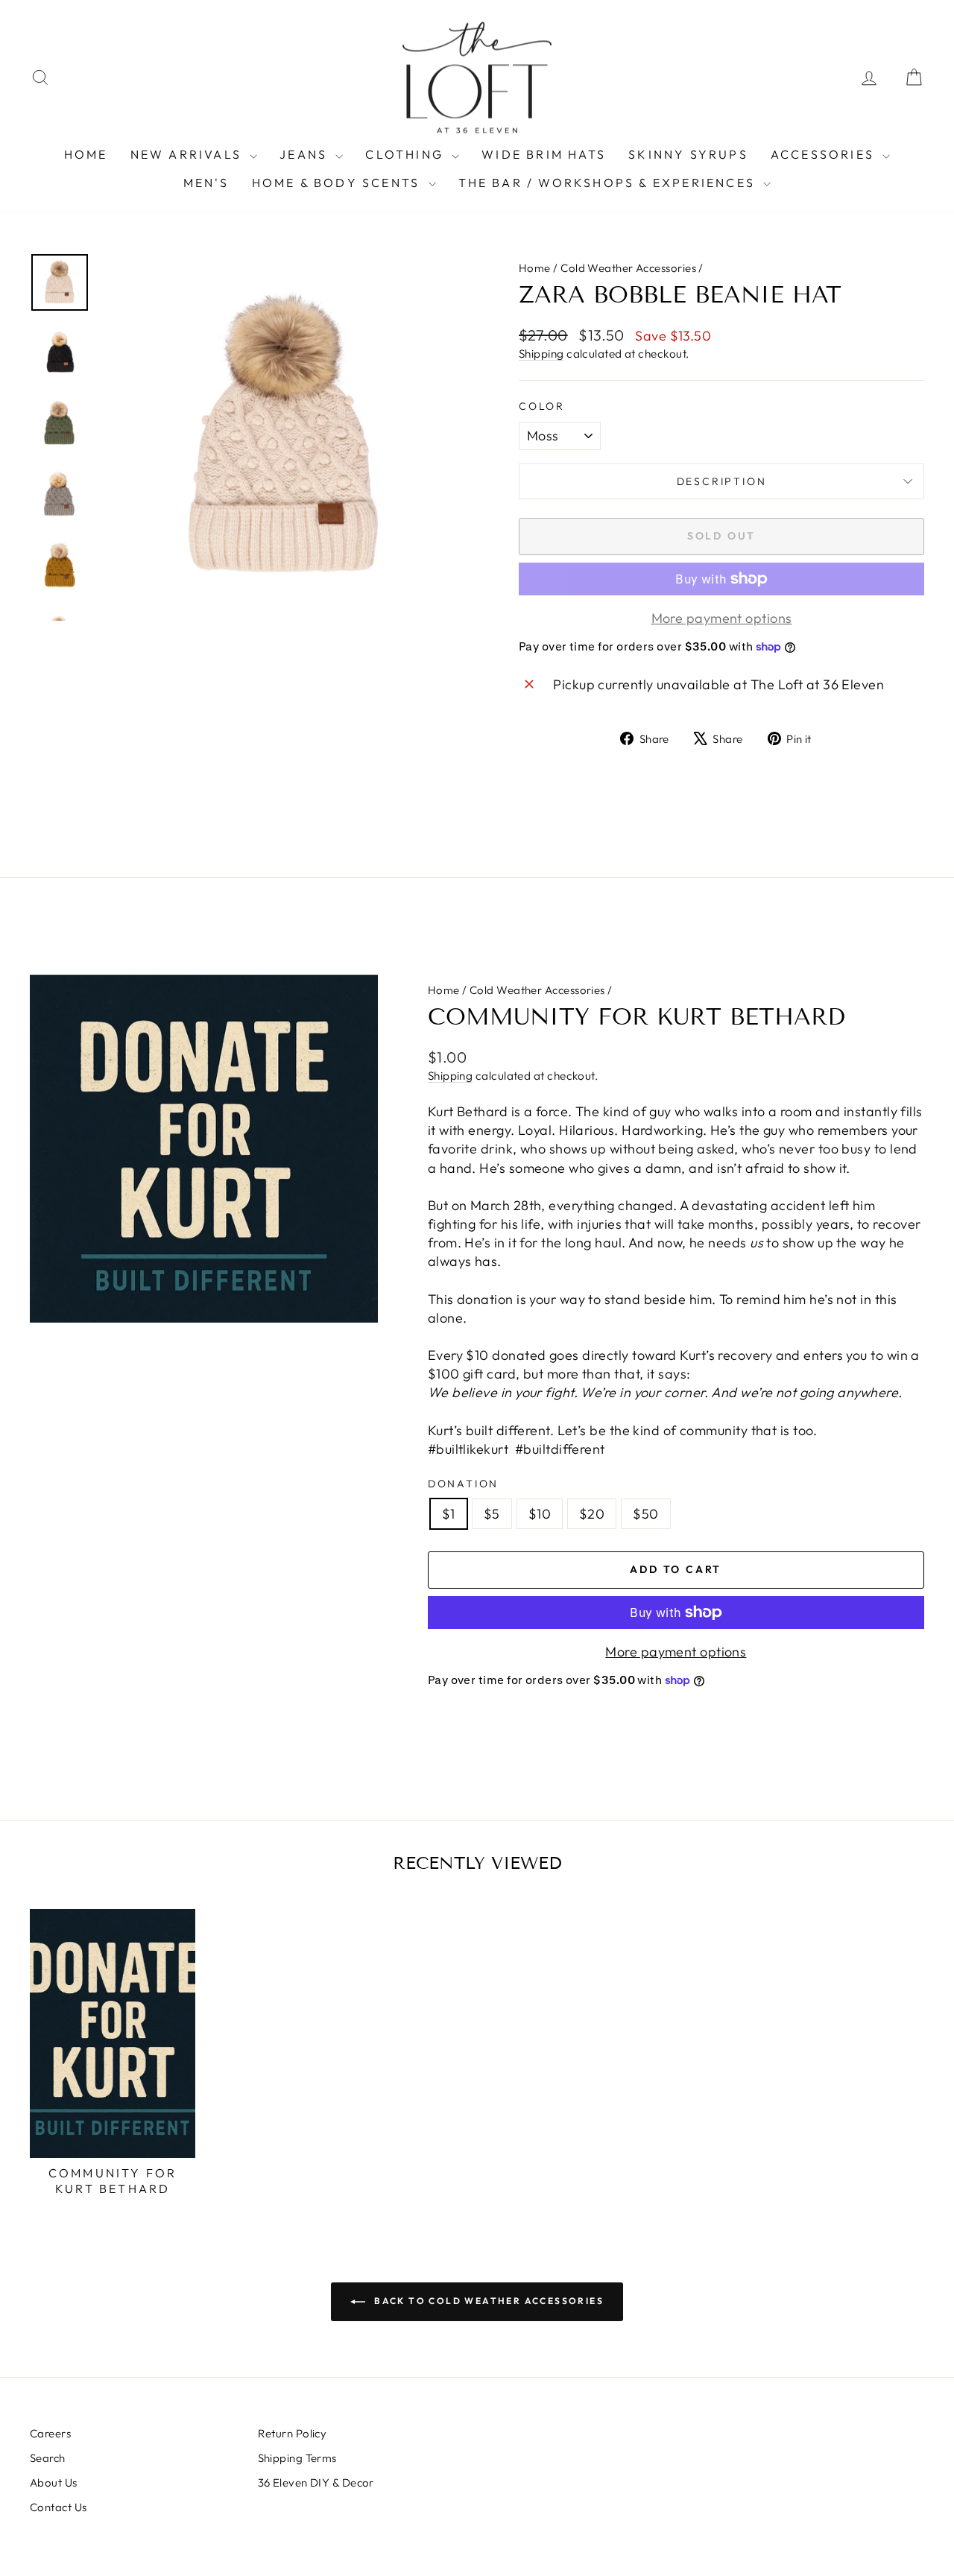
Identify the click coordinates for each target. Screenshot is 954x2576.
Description (722, 481)
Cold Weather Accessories (628, 268)
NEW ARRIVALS (189, 154)
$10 (540, 1514)
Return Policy (293, 2433)
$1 (449, 1514)
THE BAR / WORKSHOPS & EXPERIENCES (609, 183)
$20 (592, 1514)
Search (48, 2458)
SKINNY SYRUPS (688, 154)
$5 (492, 1514)
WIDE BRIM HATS (544, 154)
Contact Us (59, 2507)
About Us (54, 2482)
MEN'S (206, 183)
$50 (645, 1514)
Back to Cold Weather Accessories (487, 2301)
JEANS (306, 154)
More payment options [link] (722, 618)
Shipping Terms (297, 2458)
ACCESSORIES (825, 154)
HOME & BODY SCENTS (338, 183)
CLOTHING (407, 154)
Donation (463, 1484)
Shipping (541, 354)
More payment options (676, 1652)
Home (535, 268)
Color (542, 406)
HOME (86, 154)
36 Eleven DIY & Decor (316, 2482)
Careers (50, 2433)
